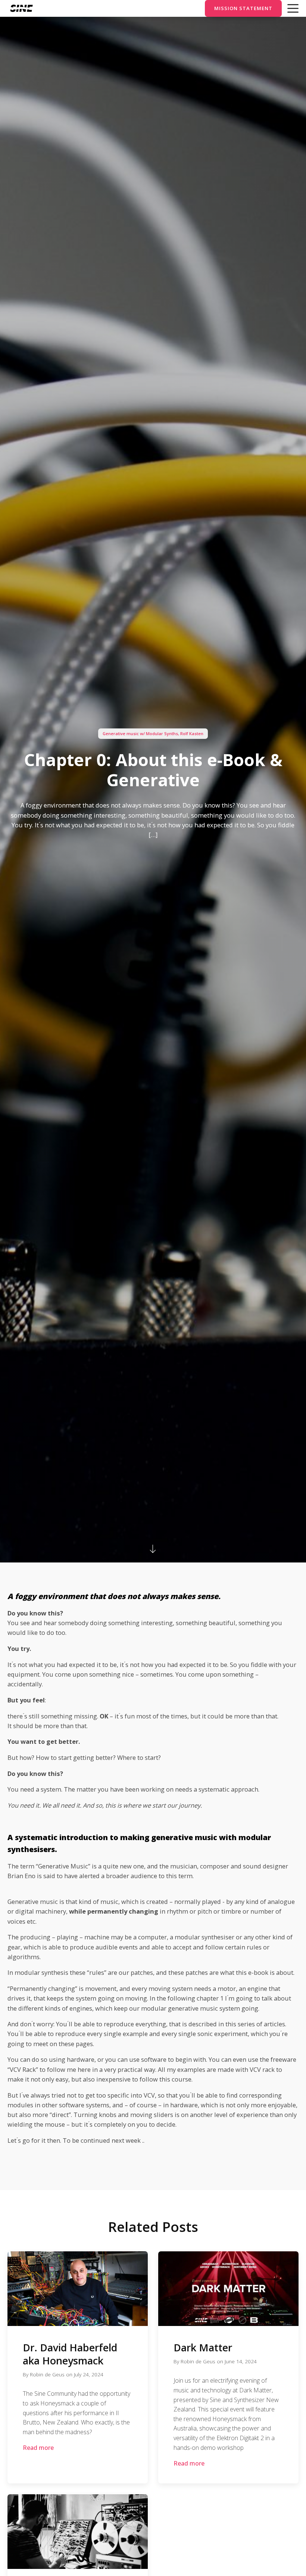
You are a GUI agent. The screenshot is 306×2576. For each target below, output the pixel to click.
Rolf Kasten (192, 733)
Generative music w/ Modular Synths (140, 733)
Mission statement (243, 8)
